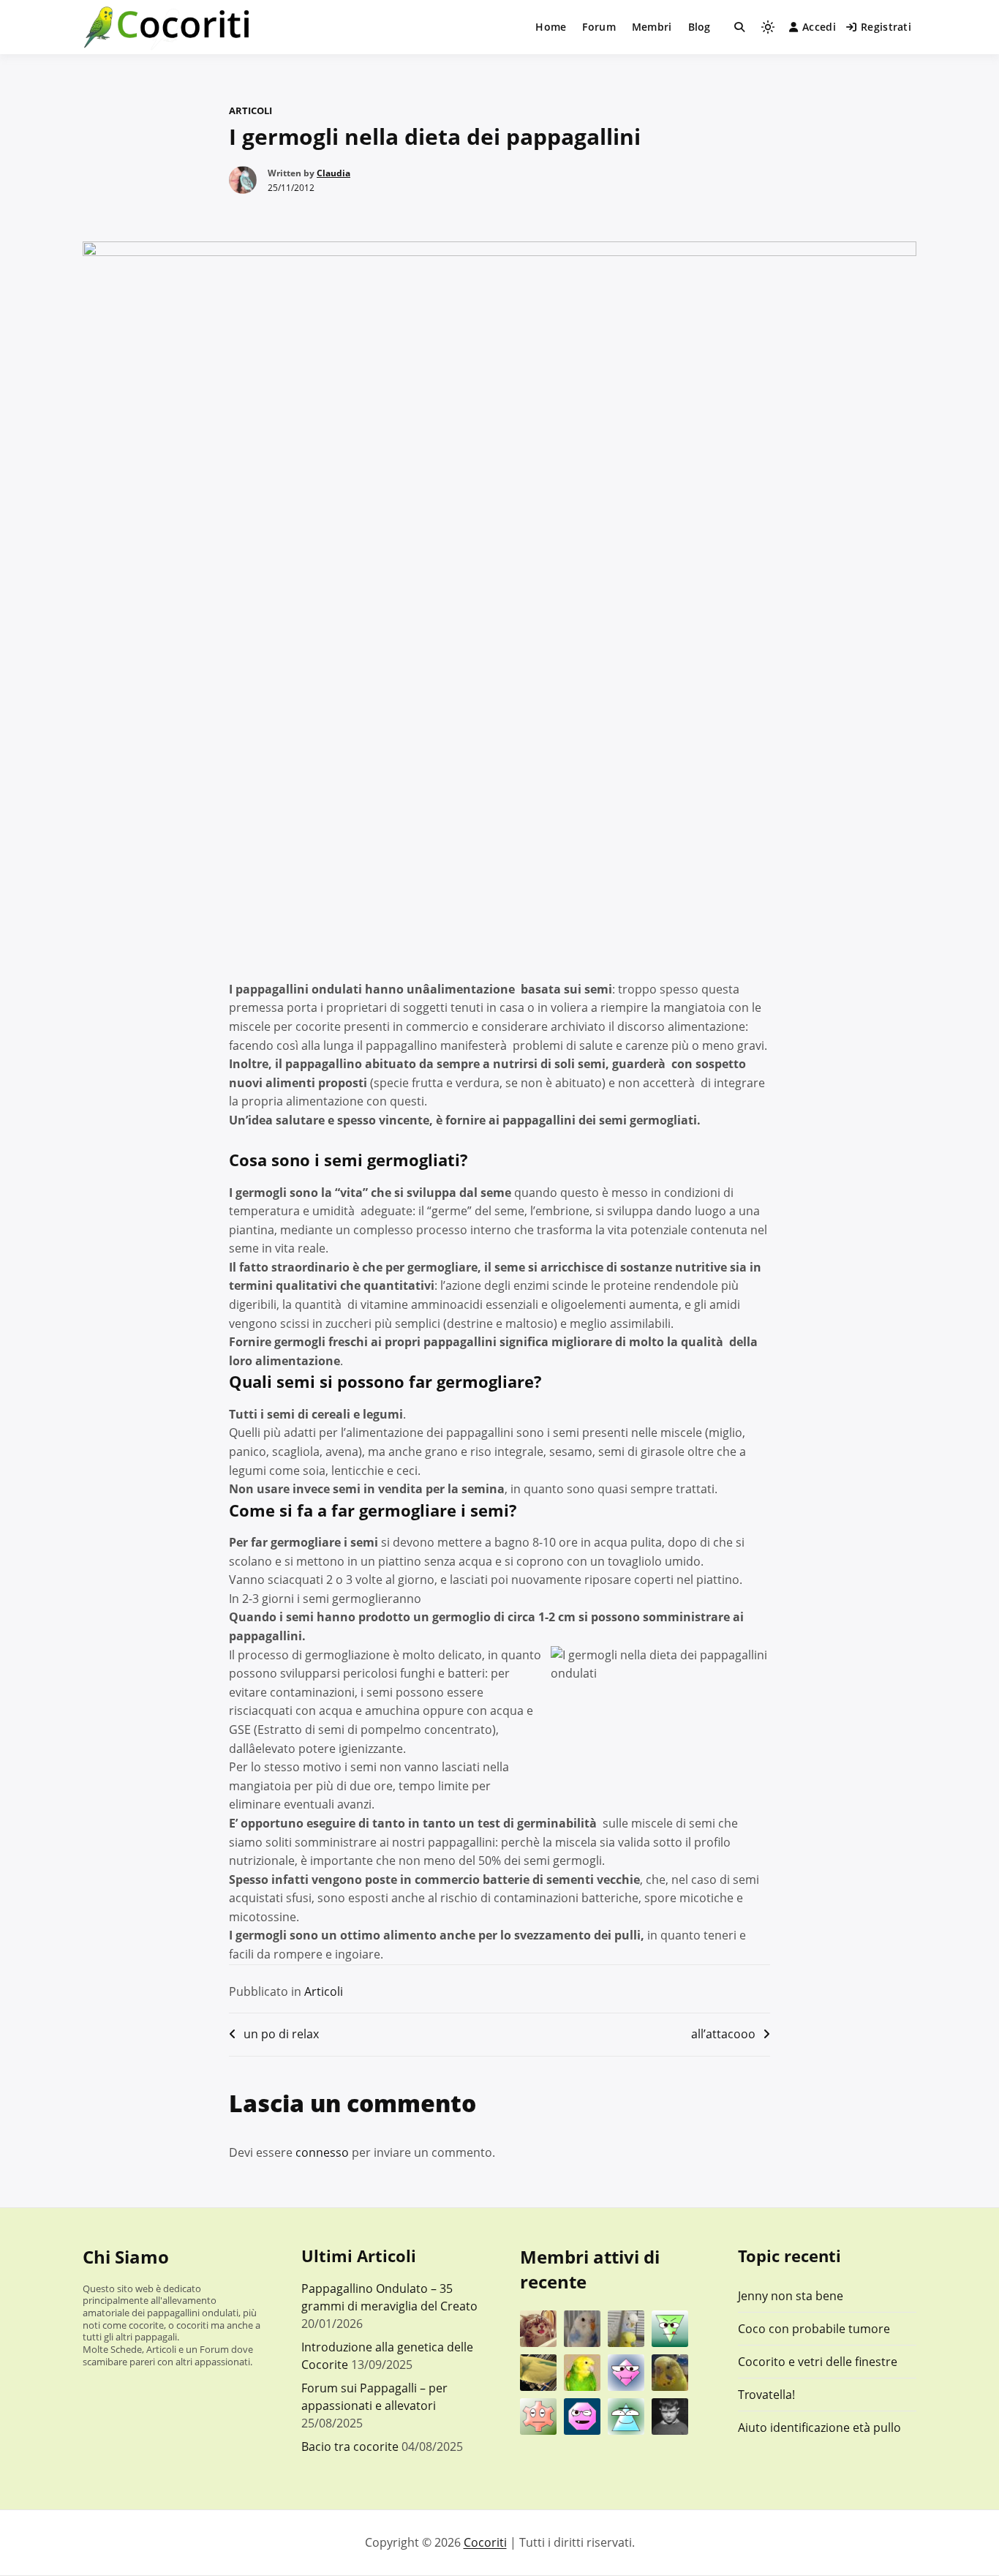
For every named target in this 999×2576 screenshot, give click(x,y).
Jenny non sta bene (791, 2296)
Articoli (250, 110)
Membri (652, 27)
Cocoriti (485, 2542)
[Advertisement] (499, 866)
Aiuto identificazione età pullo (819, 2427)
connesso (322, 2152)
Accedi (819, 27)
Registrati (886, 27)
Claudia (333, 173)
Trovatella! (766, 2395)
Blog (700, 27)
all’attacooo (723, 2034)
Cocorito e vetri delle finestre (818, 2362)
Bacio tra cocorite (350, 2447)
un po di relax (281, 2034)
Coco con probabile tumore (814, 2329)
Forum (599, 27)
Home (551, 27)
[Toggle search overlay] (739, 27)
